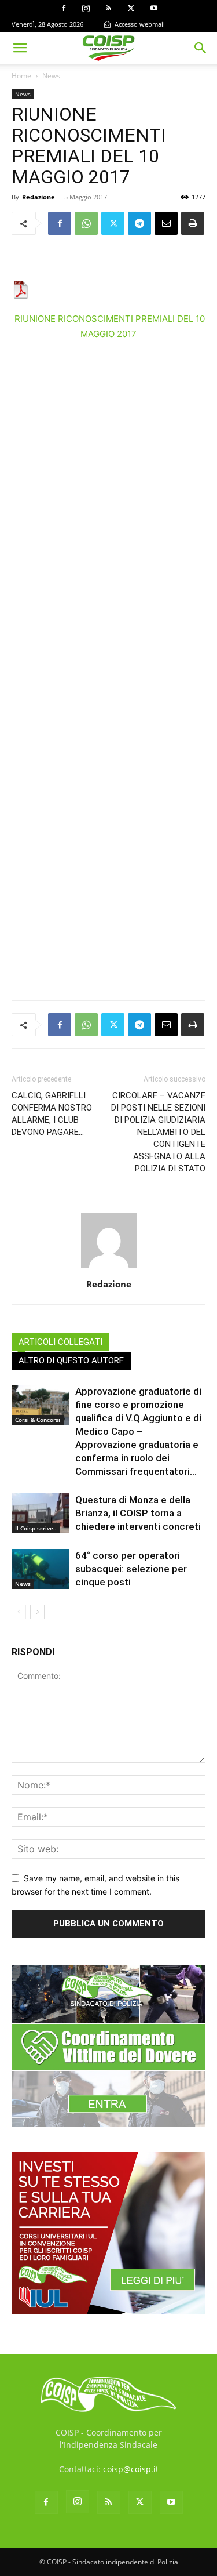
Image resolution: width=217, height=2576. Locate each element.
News (51, 76)
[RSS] (109, 8)
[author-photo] (109, 1268)
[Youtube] (154, 8)
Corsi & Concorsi (38, 1420)
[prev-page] (19, 1612)
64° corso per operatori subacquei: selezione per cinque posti (131, 1569)
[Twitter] (131, 8)
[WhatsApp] (86, 223)
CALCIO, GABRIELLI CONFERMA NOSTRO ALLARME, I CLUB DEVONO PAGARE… (52, 1114)
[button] (20, 48)
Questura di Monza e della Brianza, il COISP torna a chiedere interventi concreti (138, 1513)
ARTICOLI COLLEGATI (60, 1342)
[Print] (193, 223)
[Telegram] (139, 223)
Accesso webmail (139, 24)
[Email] (166, 223)
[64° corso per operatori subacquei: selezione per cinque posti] (41, 1569)
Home (21, 76)
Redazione (38, 197)
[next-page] (37, 1612)
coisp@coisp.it (131, 2469)
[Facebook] (64, 8)
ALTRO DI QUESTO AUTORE (71, 1360)
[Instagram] (86, 8)
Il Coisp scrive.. (36, 1528)
